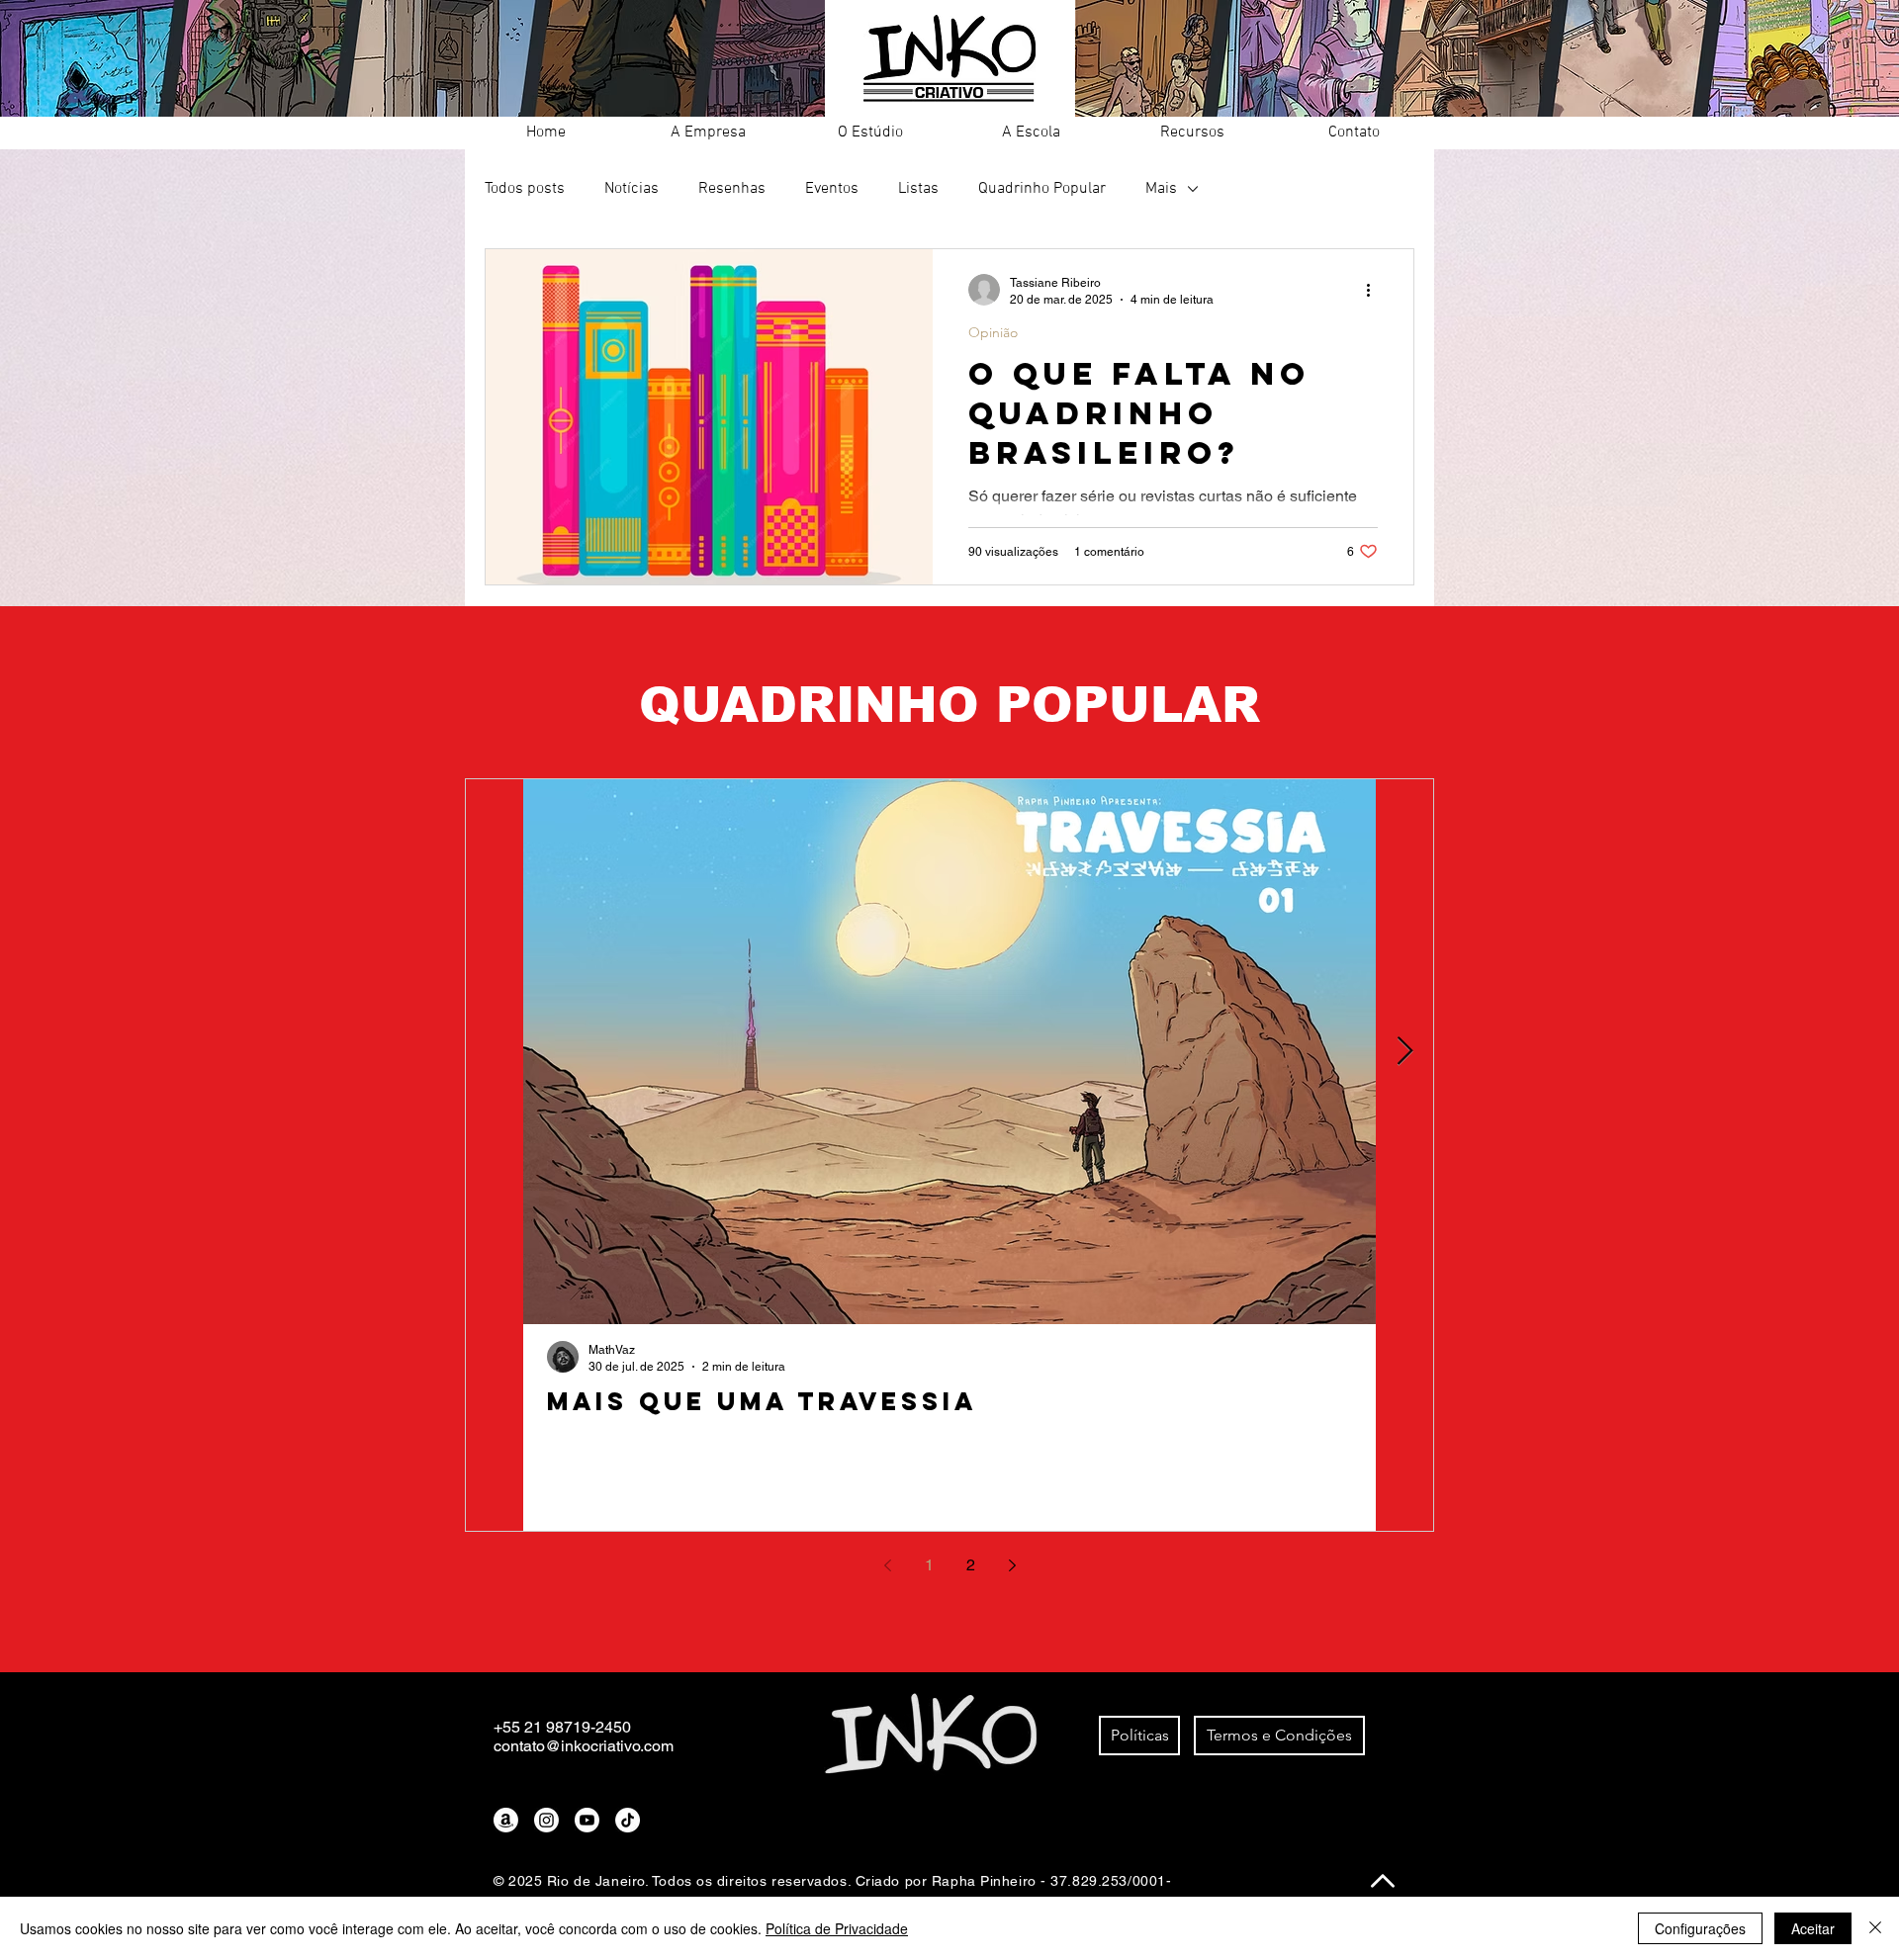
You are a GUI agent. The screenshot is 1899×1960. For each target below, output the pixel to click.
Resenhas (732, 189)
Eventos (832, 189)
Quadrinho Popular (1042, 189)
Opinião (993, 333)
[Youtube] (587, 1820)
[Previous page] (887, 1565)
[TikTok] (628, 1820)
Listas (918, 189)
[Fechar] (1875, 1928)
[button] (708, 133)
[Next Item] (1404, 1052)
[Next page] (1012, 1565)
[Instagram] (546, 1820)
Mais (1161, 189)
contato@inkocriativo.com (584, 1746)
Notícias (632, 189)
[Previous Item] (495, 1052)
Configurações (1700, 1928)
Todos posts (525, 189)
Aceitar (1813, 1928)
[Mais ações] (1375, 290)
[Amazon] (506, 1820)
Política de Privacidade (837, 1928)
